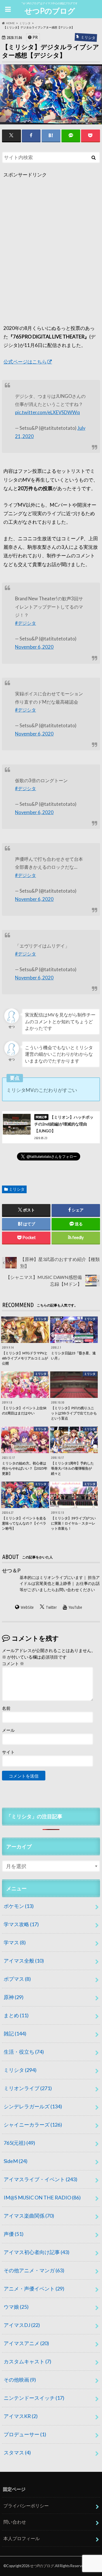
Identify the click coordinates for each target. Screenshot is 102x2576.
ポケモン (19, 1906)
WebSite (27, 1607)
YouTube (75, 1607)
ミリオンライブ (28, 2088)
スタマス (17, 2452)
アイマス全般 (24, 1961)
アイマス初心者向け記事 (37, 2252)
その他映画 (20, 2380)
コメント (13, 1663)
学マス (15, 1942)
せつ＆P (11, 1570)
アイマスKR (21, 2416)
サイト (8, 1752)
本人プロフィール (22, 2538)
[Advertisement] (51, 256)
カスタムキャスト (27, 2361)
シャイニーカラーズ (33, 2125)
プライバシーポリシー (26, 2506)
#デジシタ (25, 623)
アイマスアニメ (26, 2343)
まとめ (16, 2015)
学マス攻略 (21, 1924)
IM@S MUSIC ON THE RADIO (42, 2197)
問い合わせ (15, 2522)
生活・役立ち (24, 2052)
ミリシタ (17, 1189)
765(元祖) (19, 2143)
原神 (14, 1997)
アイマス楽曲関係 (29, 2216)
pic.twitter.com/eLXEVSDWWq (47, 412)
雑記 (15, 2033)
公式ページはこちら (25, 362)
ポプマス (17, 1979)
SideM (16, 2161)
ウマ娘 (16, 2307)
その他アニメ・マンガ (34, 2270)
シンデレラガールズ (33, 2106)
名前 (6, 1708)
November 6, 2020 (34, 647)
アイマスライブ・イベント (41, 2179)
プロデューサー (25, 2434)
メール (8, 1730)
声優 (14, 2234)
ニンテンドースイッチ (34, 2398)
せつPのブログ (50, 11)
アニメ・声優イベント (34, 2289)
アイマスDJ (22, 2325)
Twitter (51, 1607)
